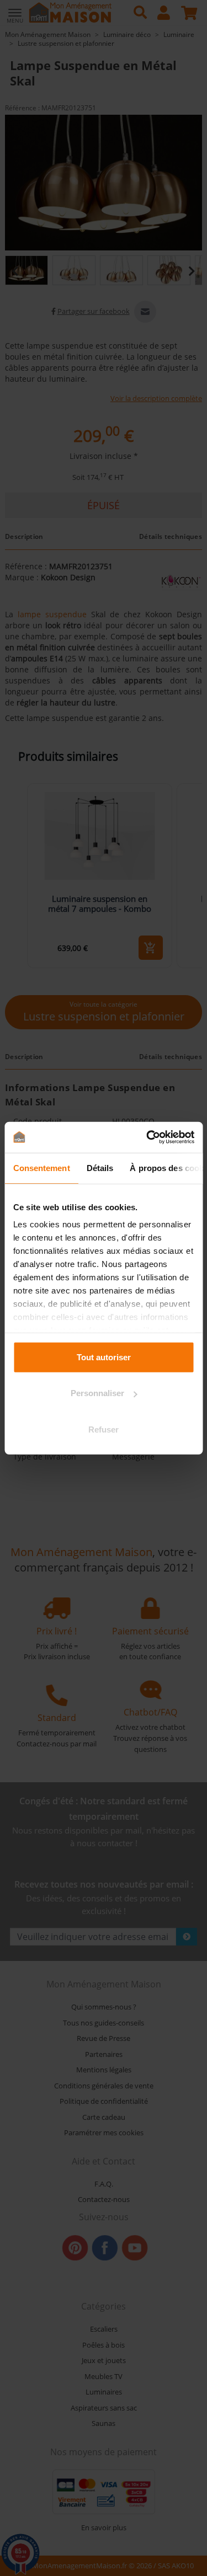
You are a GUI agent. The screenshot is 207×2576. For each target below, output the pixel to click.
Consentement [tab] (41, 1167)
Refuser (104, 1429)
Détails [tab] (100, 1167)
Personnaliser (97, 1393)
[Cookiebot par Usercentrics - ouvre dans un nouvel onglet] (147, 1137)
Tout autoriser (104, 1357)
